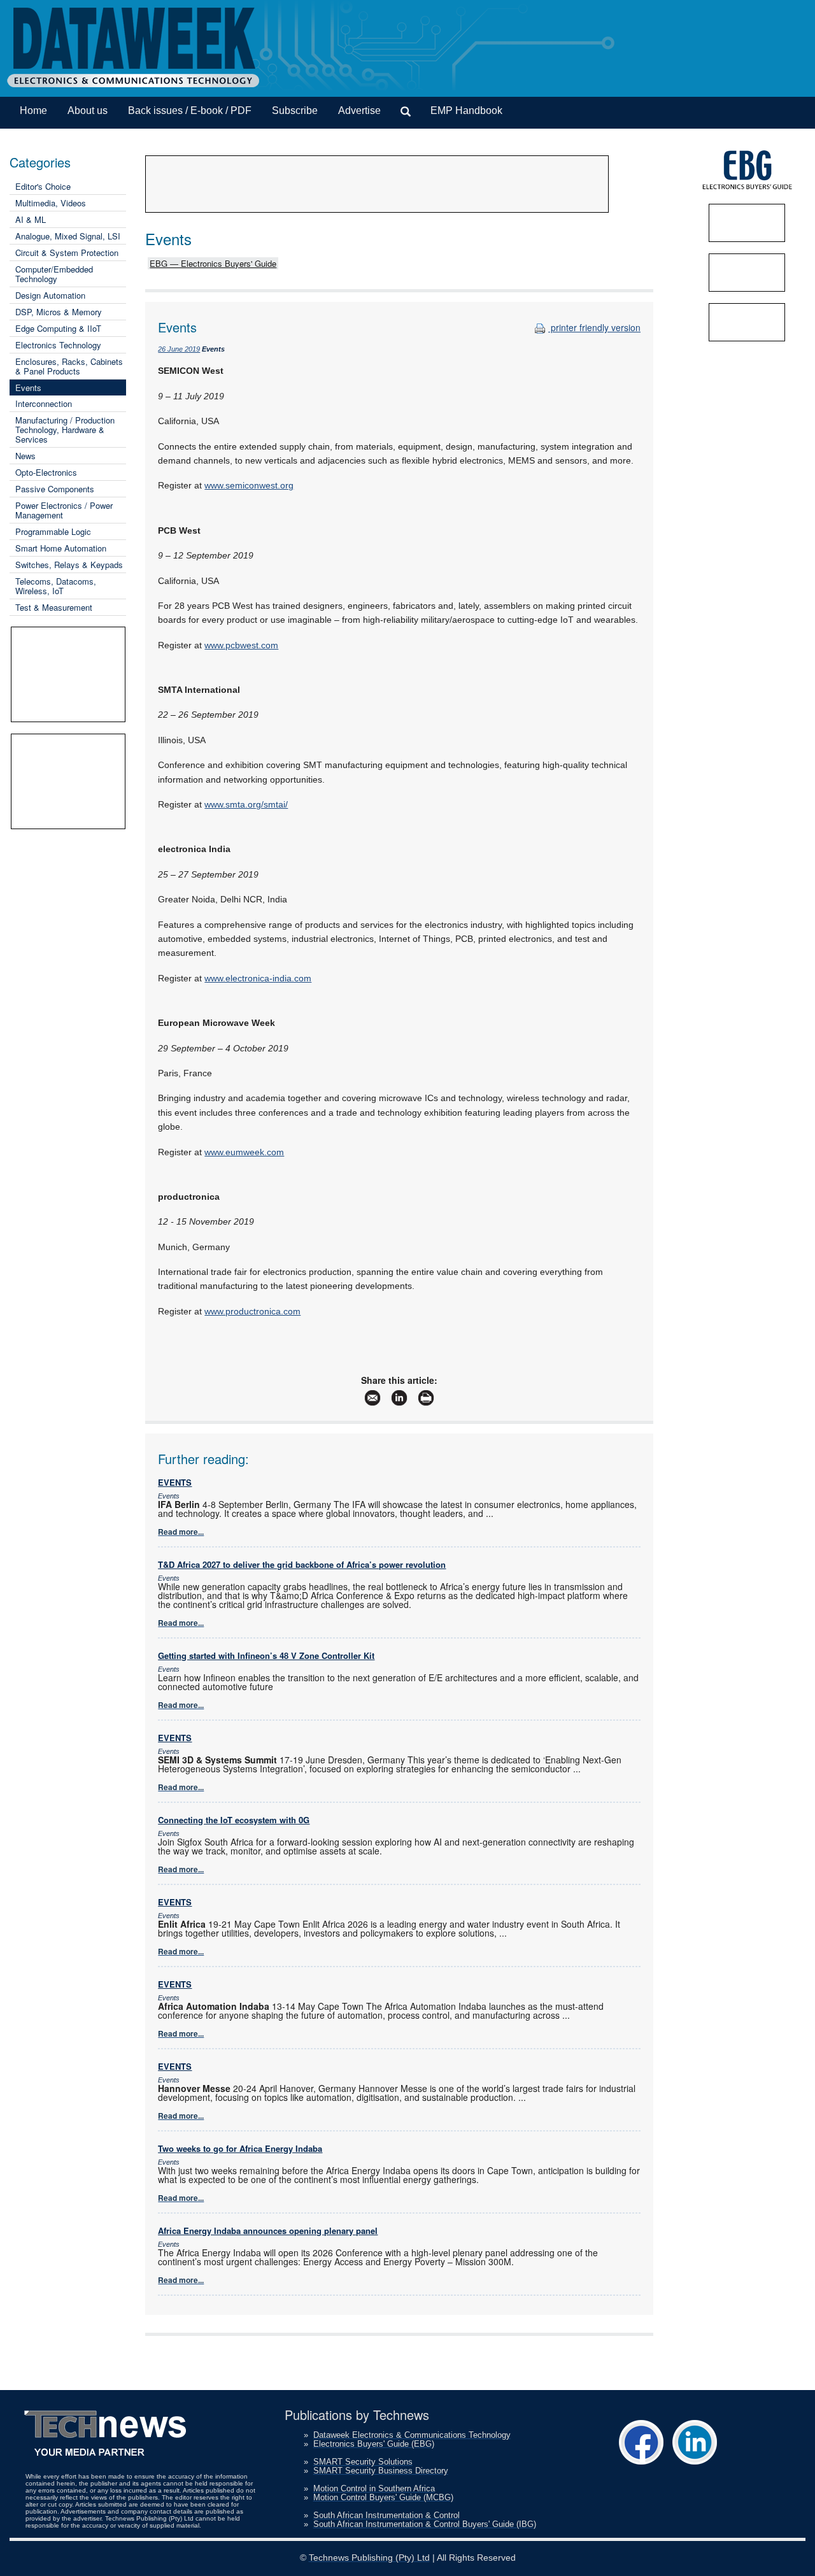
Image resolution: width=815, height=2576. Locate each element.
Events (28, 388)
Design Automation (50, 295)
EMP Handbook (466, 110)
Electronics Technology (58, 345)
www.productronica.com (252, 1311)
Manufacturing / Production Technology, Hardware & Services (65, 430)
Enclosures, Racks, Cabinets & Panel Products (69, 366)
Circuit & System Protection (67, 253)
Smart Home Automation (61, 548)
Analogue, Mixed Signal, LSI (68, 236)
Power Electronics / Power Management (64, 510)
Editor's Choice (43, 186)
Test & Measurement (54, 607)
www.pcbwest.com (241, 645)
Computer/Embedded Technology (54, 274)
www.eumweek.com (244, 1152)
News (25, 456)
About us (88, 110)
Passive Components (55, 489)
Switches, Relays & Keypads (69, 565)
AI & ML (31, 219)
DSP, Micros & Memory (59, 312)
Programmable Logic (53, 531)
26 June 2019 (179, 349)
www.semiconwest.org (249, 485)
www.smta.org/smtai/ (246, 804)
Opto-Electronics (46, 472)
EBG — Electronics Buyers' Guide (213, 263)
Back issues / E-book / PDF (190, 110)
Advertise (359, 110)
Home (33, 110)
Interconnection (44, 403)
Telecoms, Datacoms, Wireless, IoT (56, 586)
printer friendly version (594, 327)
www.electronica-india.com (258, 978)
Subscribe (295, 110)
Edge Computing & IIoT (58, 328)
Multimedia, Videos (51, 203)
